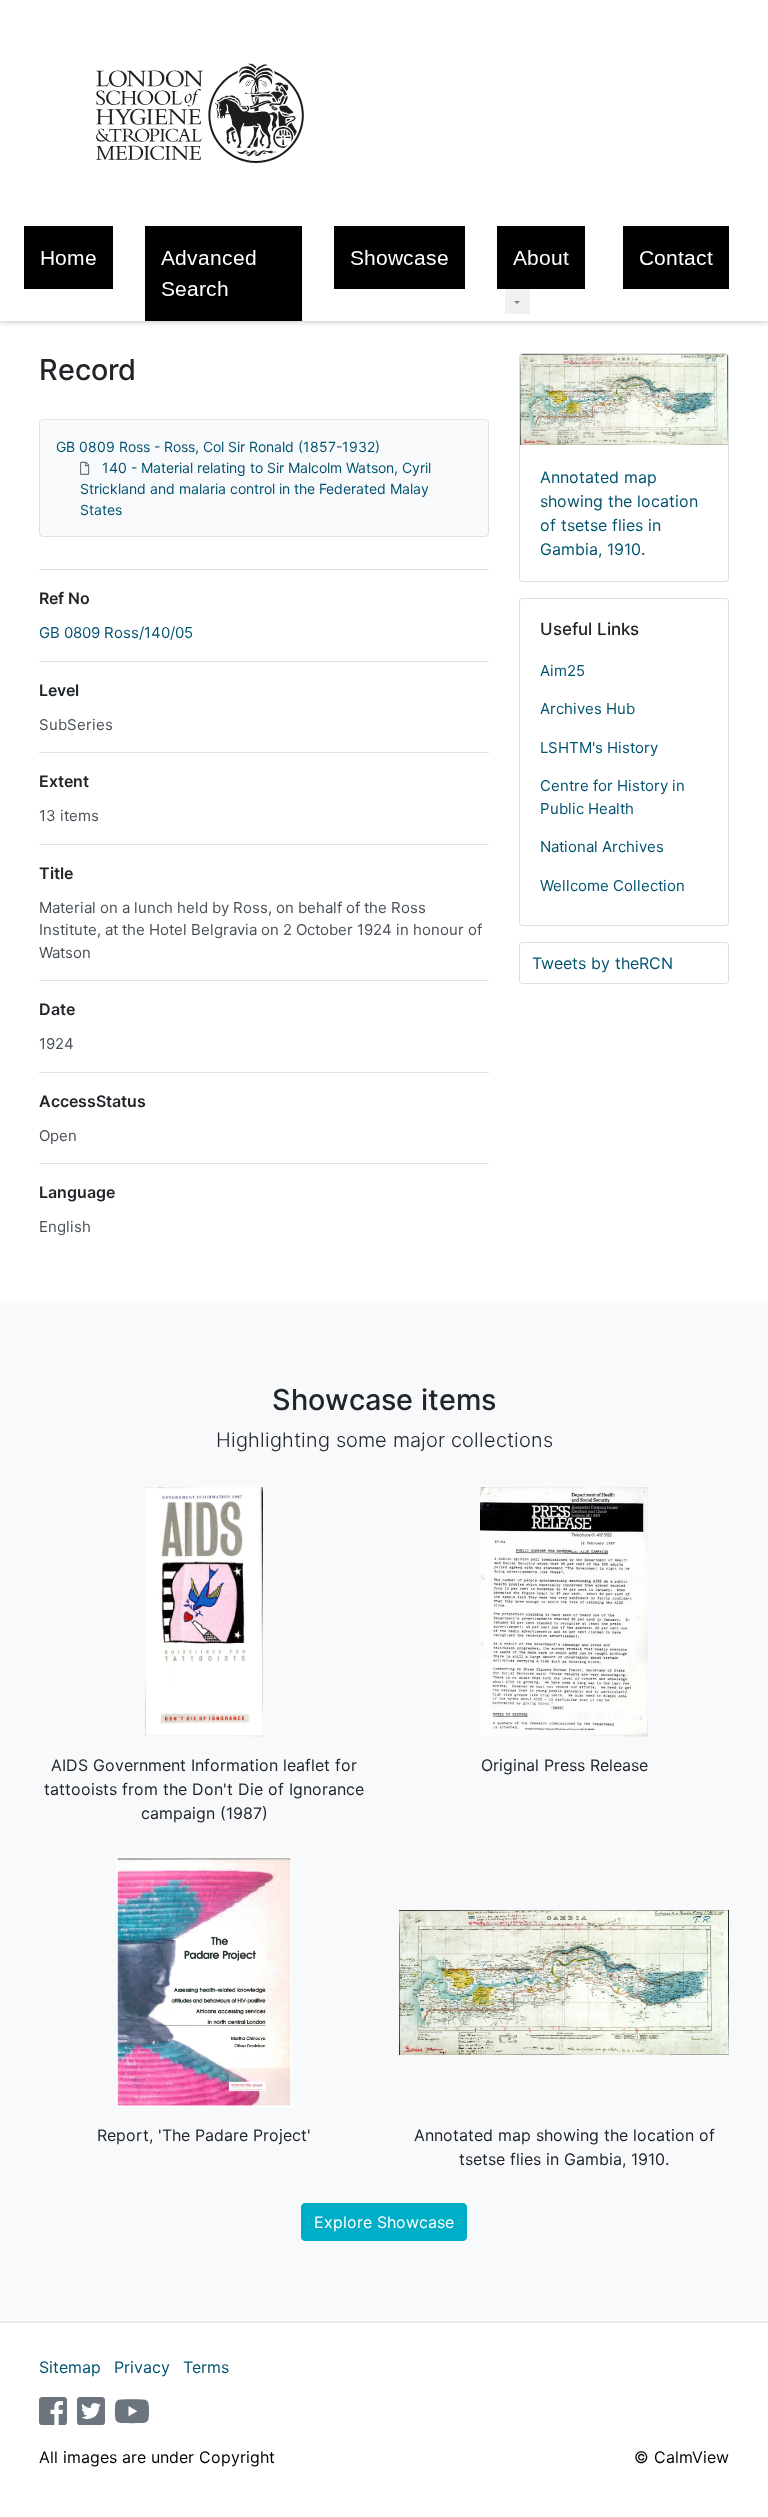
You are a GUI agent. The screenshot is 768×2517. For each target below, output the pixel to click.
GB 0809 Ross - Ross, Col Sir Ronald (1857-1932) (218, 446)
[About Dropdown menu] (517, 301)
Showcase (399, 257)
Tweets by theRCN (602, 963)
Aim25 (562, 670)
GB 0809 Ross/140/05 (116, 632)
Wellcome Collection (612, 885)
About (541, 257)
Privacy (142, 2367)
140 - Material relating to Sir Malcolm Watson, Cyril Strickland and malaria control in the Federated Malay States (255, 488)
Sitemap (70, 2367)
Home (68, 257)
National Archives (602, 846)
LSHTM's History (599, 747)
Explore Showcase (384, 2222)
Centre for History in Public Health (612, 797)
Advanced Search (209, 273)
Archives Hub (587, 708)
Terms (206, 2367)
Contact (676, 257)
